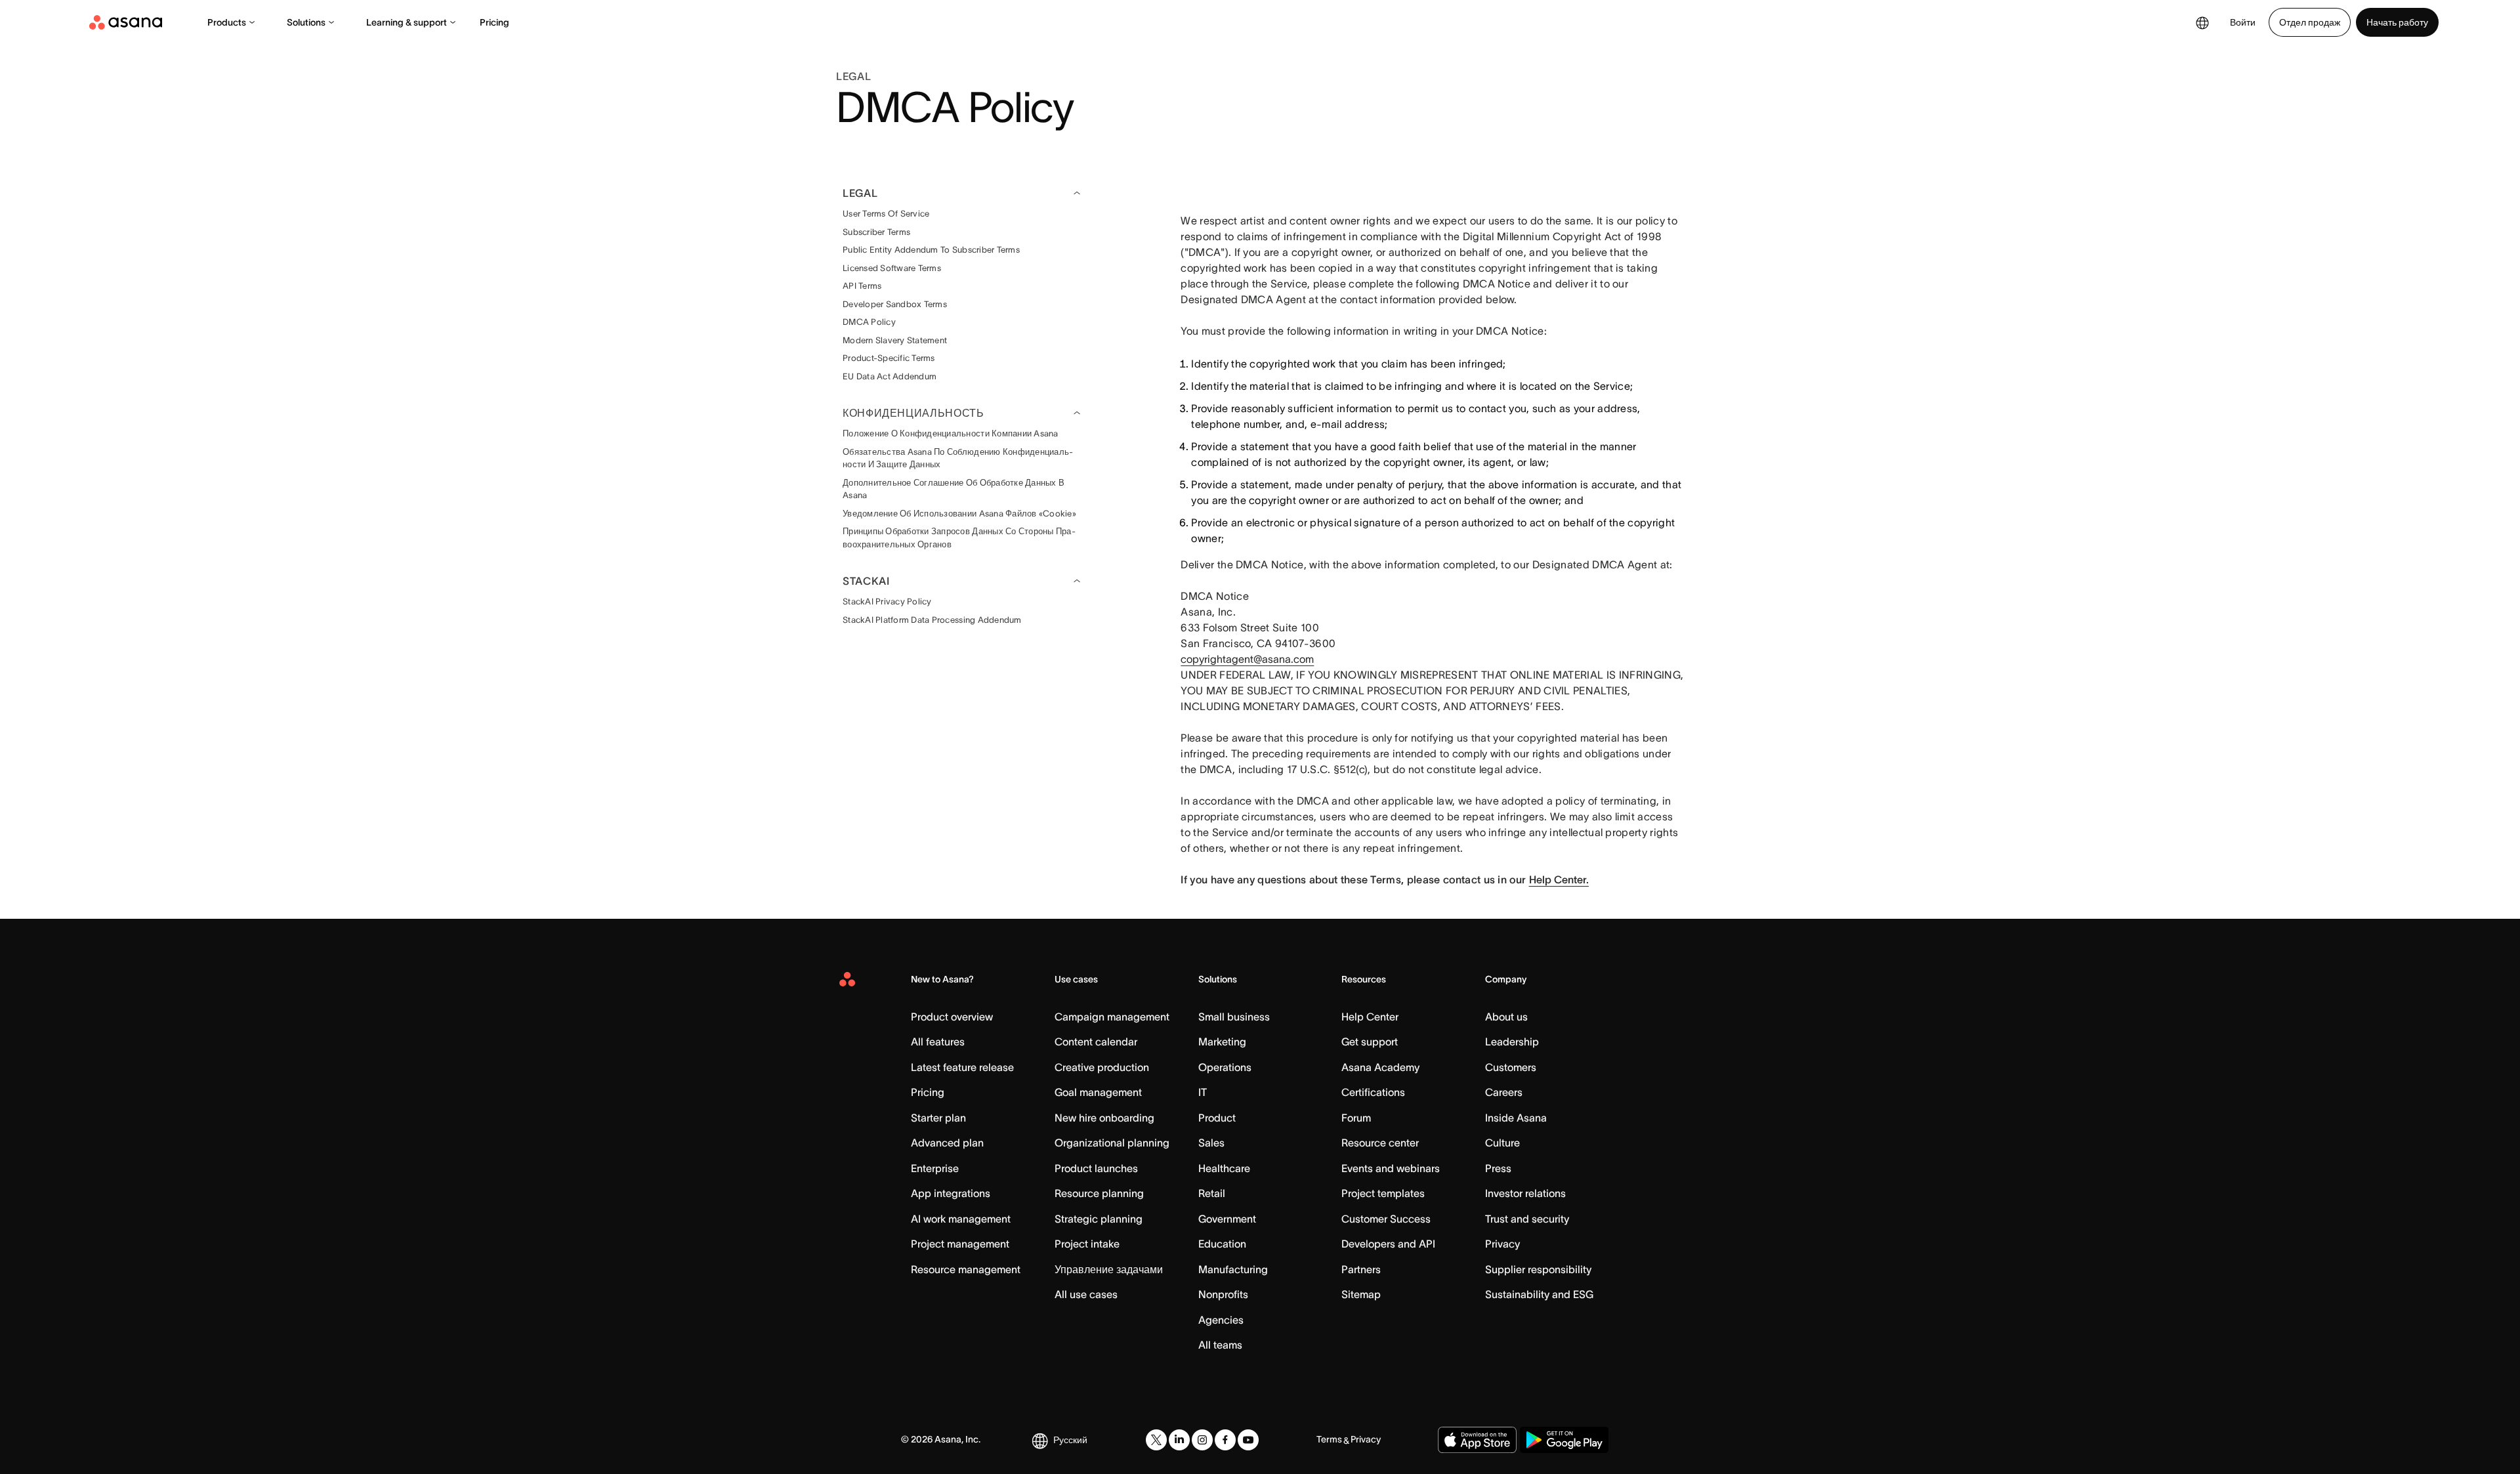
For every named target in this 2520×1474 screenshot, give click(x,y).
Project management (960, 1244)
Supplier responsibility (1538, 1269)
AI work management (961, 1219)
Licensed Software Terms (892, 268)
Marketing (1222, 1042)
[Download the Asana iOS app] (1477, 1440)
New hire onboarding (1104, 1118)
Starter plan (938, 1118)
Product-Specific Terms (889, 358)
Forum (1356, 1118)
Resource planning (1099, 1193)
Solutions (306, 22)
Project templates (1383, 1193)
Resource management (966, 1269)
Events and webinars (1391, 1168)
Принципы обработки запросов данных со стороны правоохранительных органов (959, 538)
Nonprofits (1223, 1294)
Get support (1370, 1042)
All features (938, 1042)
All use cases (1086, 1294)
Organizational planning (1112, 1143)
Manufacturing (1233, 1269)
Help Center (1370, 1017)
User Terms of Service (886, 214)
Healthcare (1224, 1168)
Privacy (1502, 1244)
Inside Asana (1516, 1118)
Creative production (1102, 1067)
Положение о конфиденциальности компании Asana (951, 433)
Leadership (1512, 1042)
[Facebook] (1225, 1440)
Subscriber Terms (876, 232)
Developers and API (1388, 1244)
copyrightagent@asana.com (1247, 659)
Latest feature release (962, 1067)
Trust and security (1527, 1219)
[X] (1156, 1440)
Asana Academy (1380, 1067)
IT (1203, 1092)
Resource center (1380, 1143)
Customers (1511, 1067)
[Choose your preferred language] (2202, 22)
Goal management (1098, 1092)
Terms (1329, 1439)
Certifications (1373, 1092)
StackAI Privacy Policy (887, 601)
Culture (1502, 1143)
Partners (1361, 1269)
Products (227, 22)
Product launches (1096, 1168)
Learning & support (407, 22)
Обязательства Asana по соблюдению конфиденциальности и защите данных (958, 458)
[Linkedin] (1179, 1440)
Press (1498, 1168)
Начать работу (2397, 22)
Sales (1211, 1143)
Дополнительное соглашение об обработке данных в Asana (954, 489)
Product (1217, 1118)
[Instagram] (1202, 1440)
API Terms (862, 286)
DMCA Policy (869, 322)
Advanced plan (947, 1143)
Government (1227, 1219)
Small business (1234, 1017)
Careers (1504, 1092)
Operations (1225, 1067)
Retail (1212, 1193)
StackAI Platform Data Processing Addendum (932, 620)
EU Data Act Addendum (890, 376)
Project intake (1087, 1244)
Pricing (494, 22)
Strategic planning (1099, 1219)
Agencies (1221, 1320)
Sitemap (1361, 1294)
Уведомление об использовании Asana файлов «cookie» (959, 514)
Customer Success (1386, 1219)
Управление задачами (1109, 1269)
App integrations (951, 1193)
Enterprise (935, 1168)
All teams (1220, 1345)
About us (1506, 1017)
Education (1222, 1244)
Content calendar (1096, 1042)
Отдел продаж (2310, 22)
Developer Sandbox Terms (895, 304)
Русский (1070, 1440)
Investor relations (1525, 1193)
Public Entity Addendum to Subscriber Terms (931, 250)
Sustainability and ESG (1539, 1294)
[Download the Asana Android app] (1564, 1440)
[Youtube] (1248, 1440)
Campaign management (1112, 1017)
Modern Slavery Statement (895, 340)
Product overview (952, 1017)
